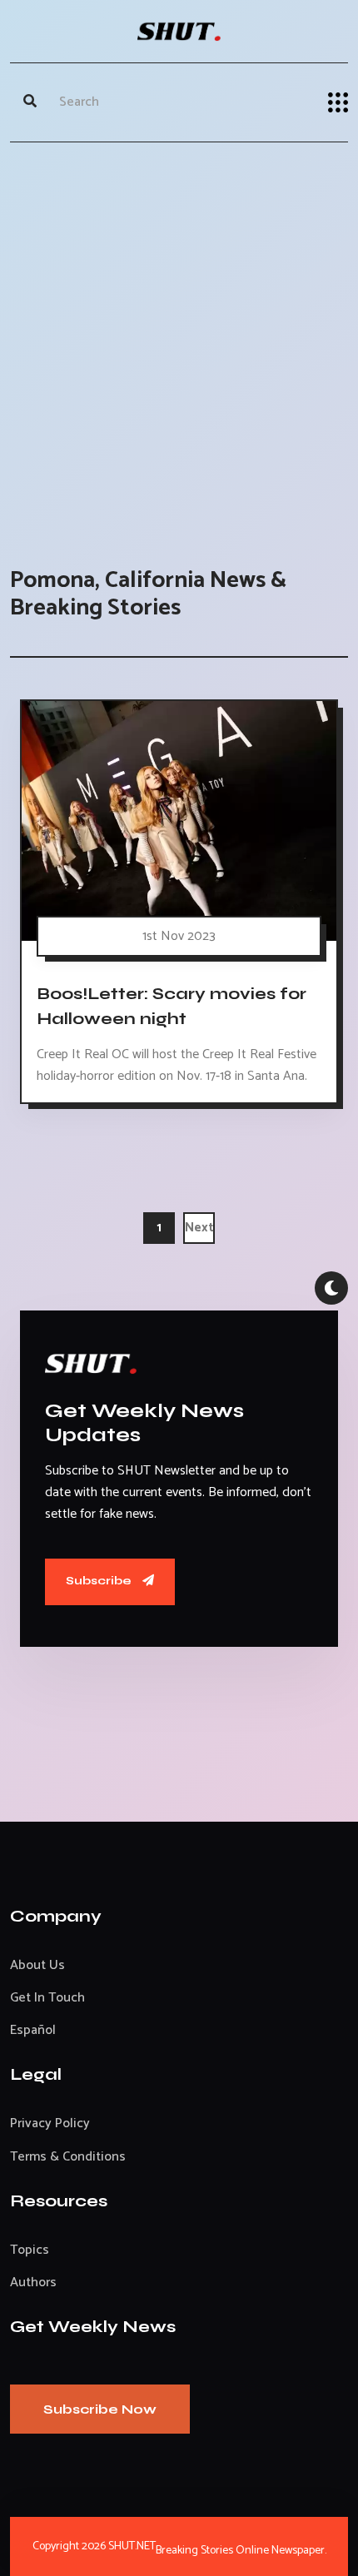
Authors (33, 2283)
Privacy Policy (50, 2123)
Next (199, 1228)
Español (33, 2030)
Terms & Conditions (68, 2157)
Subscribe (100, 1581)
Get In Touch (47, 1998)
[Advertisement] (179, 338)
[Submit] (30, 102)
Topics (30, 2250)
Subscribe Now (100, 2409)
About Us (37, 1965)
